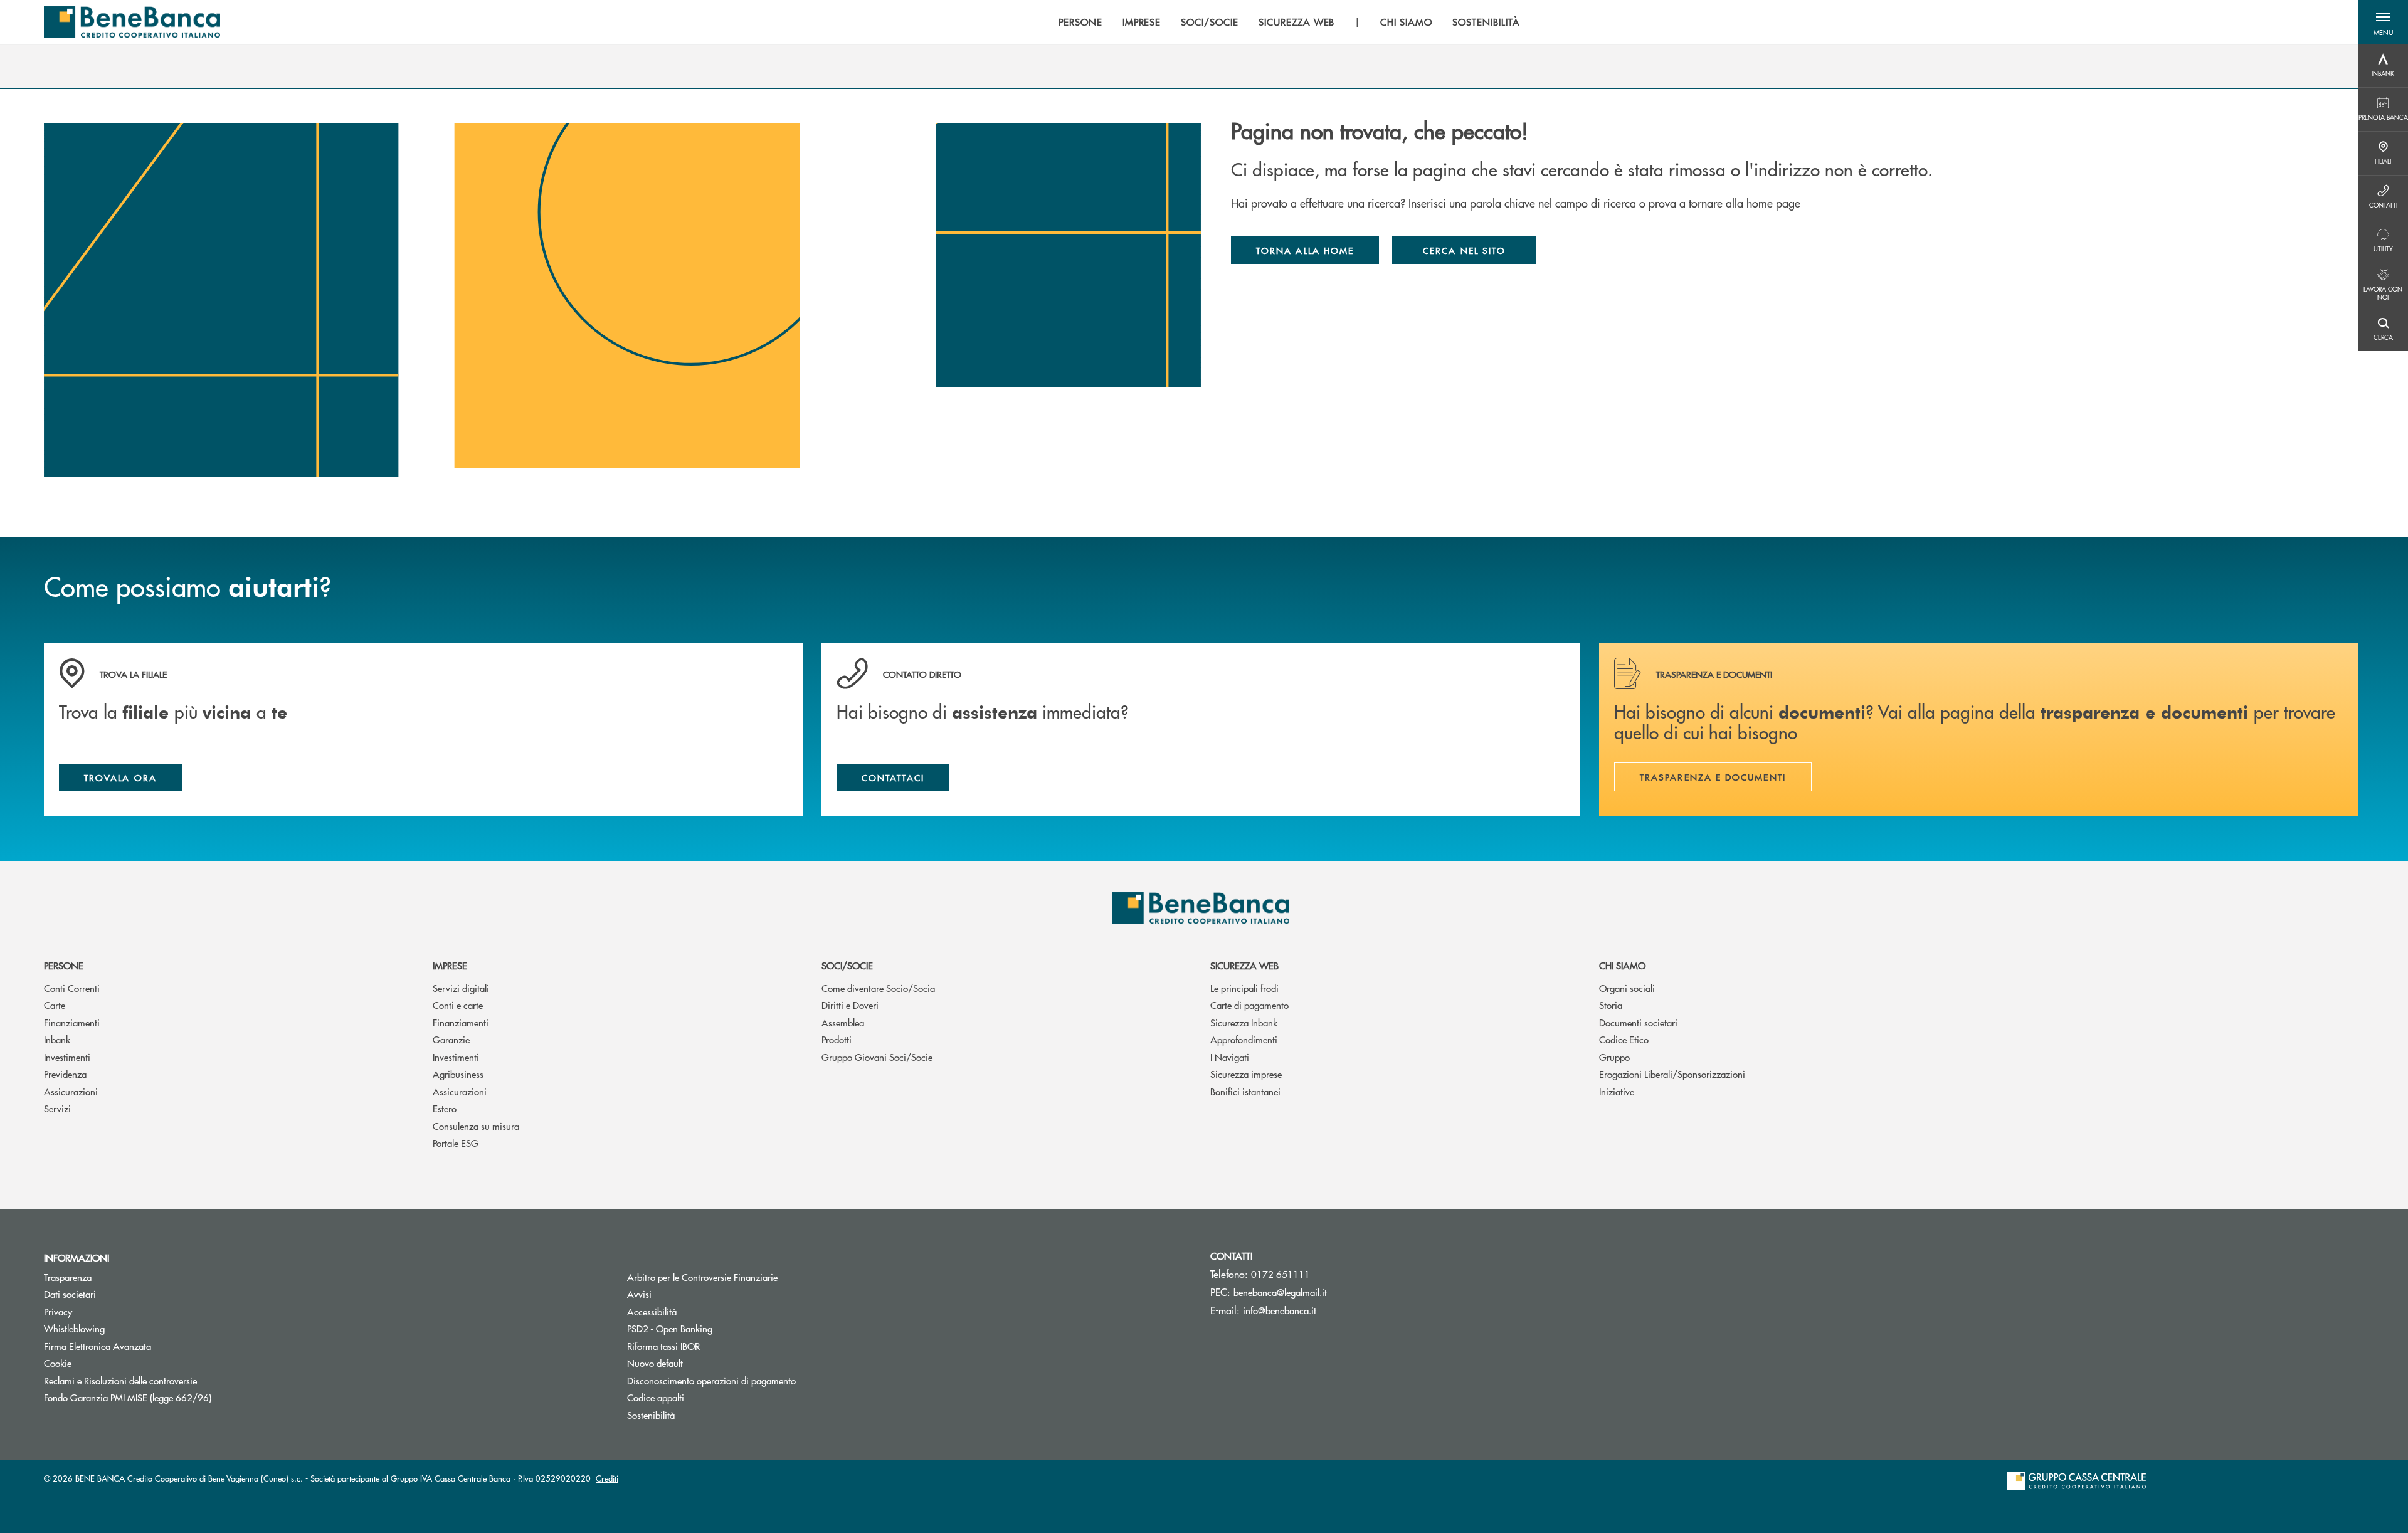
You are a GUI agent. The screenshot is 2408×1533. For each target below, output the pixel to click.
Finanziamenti (72, 1022)
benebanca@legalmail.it (1280, 1292)
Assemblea (843, 1022)
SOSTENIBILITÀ (1486, 22)
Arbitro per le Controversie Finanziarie (750, 1277)
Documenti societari (1638, 1022)
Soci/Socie (847, 965)
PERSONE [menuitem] (1080, 22)
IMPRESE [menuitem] (1142, 22)
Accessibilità (652, 1311)
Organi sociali (1627, 988)
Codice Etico (1624, 1039)
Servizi (57, 1108)
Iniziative (1617, 1091)
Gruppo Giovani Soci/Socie (877, 1057)
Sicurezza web (1244, 965)
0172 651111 (1281, 1274)
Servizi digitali (461, 988)
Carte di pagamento (1249, 1005)
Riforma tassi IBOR (711, 1346)
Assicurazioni (71, 1091)
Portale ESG (456, 1143)
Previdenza (65, 1074)
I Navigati (1230, 1057)
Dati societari (70, 1294)
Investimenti (67, 1057)
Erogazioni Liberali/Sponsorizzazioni (1672, 1074)
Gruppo (1614, 1057)
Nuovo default (702, 1363)
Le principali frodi (1244, 988)
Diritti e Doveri (850, 1005)
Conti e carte (458, 1005)
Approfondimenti (1244, 1039)
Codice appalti (656, 1397)
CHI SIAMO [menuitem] (1406, 22)
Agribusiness (458, 1074)
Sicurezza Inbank (1244, 1022)
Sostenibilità (651, 1415)
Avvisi (639, 1294)
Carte (55, 1005)
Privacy (58, 1311)
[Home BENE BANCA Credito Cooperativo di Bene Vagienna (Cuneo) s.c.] (132, 22)
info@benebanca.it (1280, 1310)
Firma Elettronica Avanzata (98, 1346)
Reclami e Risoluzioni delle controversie (120, 1380)
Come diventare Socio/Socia (878, 988)
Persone (64, 965)
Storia (1611, 1005)
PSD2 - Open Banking (717, 1328)
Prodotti (837, 1039)
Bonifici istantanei (1245, 1091)
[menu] (1289, 22)
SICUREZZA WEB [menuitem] (1296, 22)
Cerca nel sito (1464, 250)
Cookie (58, 1363)
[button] (2383, 22)
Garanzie (451, 1039)
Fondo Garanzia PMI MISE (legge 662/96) (175, 1397)
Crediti (607, 1478)
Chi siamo (1622, 965)
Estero (445, 1108)
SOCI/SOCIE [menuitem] (1210, 22)
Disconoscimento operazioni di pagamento (711, 1380)
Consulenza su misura (476, 1126)
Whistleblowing (74, 1328)
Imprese (450, 965)
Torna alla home (1305, 250)
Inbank (57, 1039)
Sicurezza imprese (1246, 1074)
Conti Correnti (72, 988)
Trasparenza (68, 1277)
